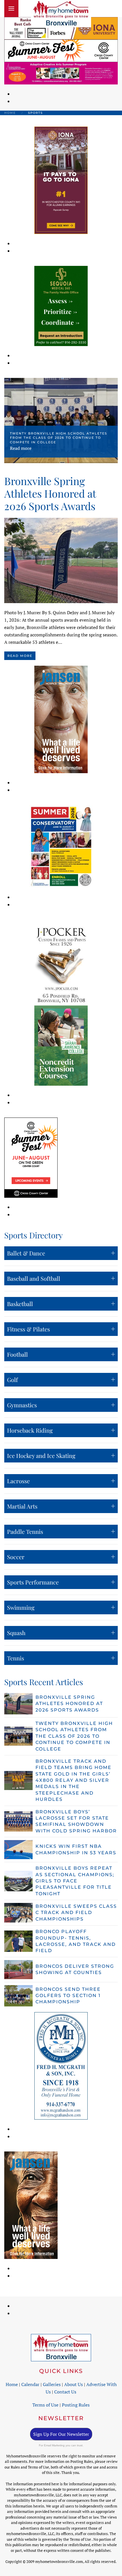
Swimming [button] (21, 1607)
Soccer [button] (16, 1557)
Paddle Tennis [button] (25, 1531)
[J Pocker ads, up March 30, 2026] (61, 965)
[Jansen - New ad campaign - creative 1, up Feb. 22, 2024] (61, 719)
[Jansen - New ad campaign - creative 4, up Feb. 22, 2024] (31, 2205)
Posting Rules (76, 2405)
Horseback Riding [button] (30, 1430)
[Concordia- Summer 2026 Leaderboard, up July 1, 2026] (61, 73)
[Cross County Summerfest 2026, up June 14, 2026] (61, 50)
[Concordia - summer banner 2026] (61, 846)
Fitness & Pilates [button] (29, 1329)
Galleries (52, 2384)
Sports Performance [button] (33, 1582)
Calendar (30, 2384)
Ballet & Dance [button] (26, 1253)
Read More (20, 656)
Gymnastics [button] (22, 1405)
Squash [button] (16, 1633)
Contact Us (65, 2392)
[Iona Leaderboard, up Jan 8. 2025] (61, 28)
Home (12, 2384)
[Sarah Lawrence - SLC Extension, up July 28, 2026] (61, 1045)
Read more (21, 448)
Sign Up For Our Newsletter (61, 2434)
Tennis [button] (16, 1658)
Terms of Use (45, 2405)
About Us (73, 2384)
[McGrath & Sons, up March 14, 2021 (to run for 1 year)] (61, 2065)
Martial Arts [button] (22, 1506)
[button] (11, 9)
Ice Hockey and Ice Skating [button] (41, 1455)
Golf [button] (12, 1380)
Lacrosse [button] (18, 1481)
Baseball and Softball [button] (34, 1278)
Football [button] (17, 1354)
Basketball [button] (20, 1304)
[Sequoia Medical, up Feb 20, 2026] (61, 305)
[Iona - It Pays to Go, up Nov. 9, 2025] (61, 180)
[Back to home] (61, 14)
